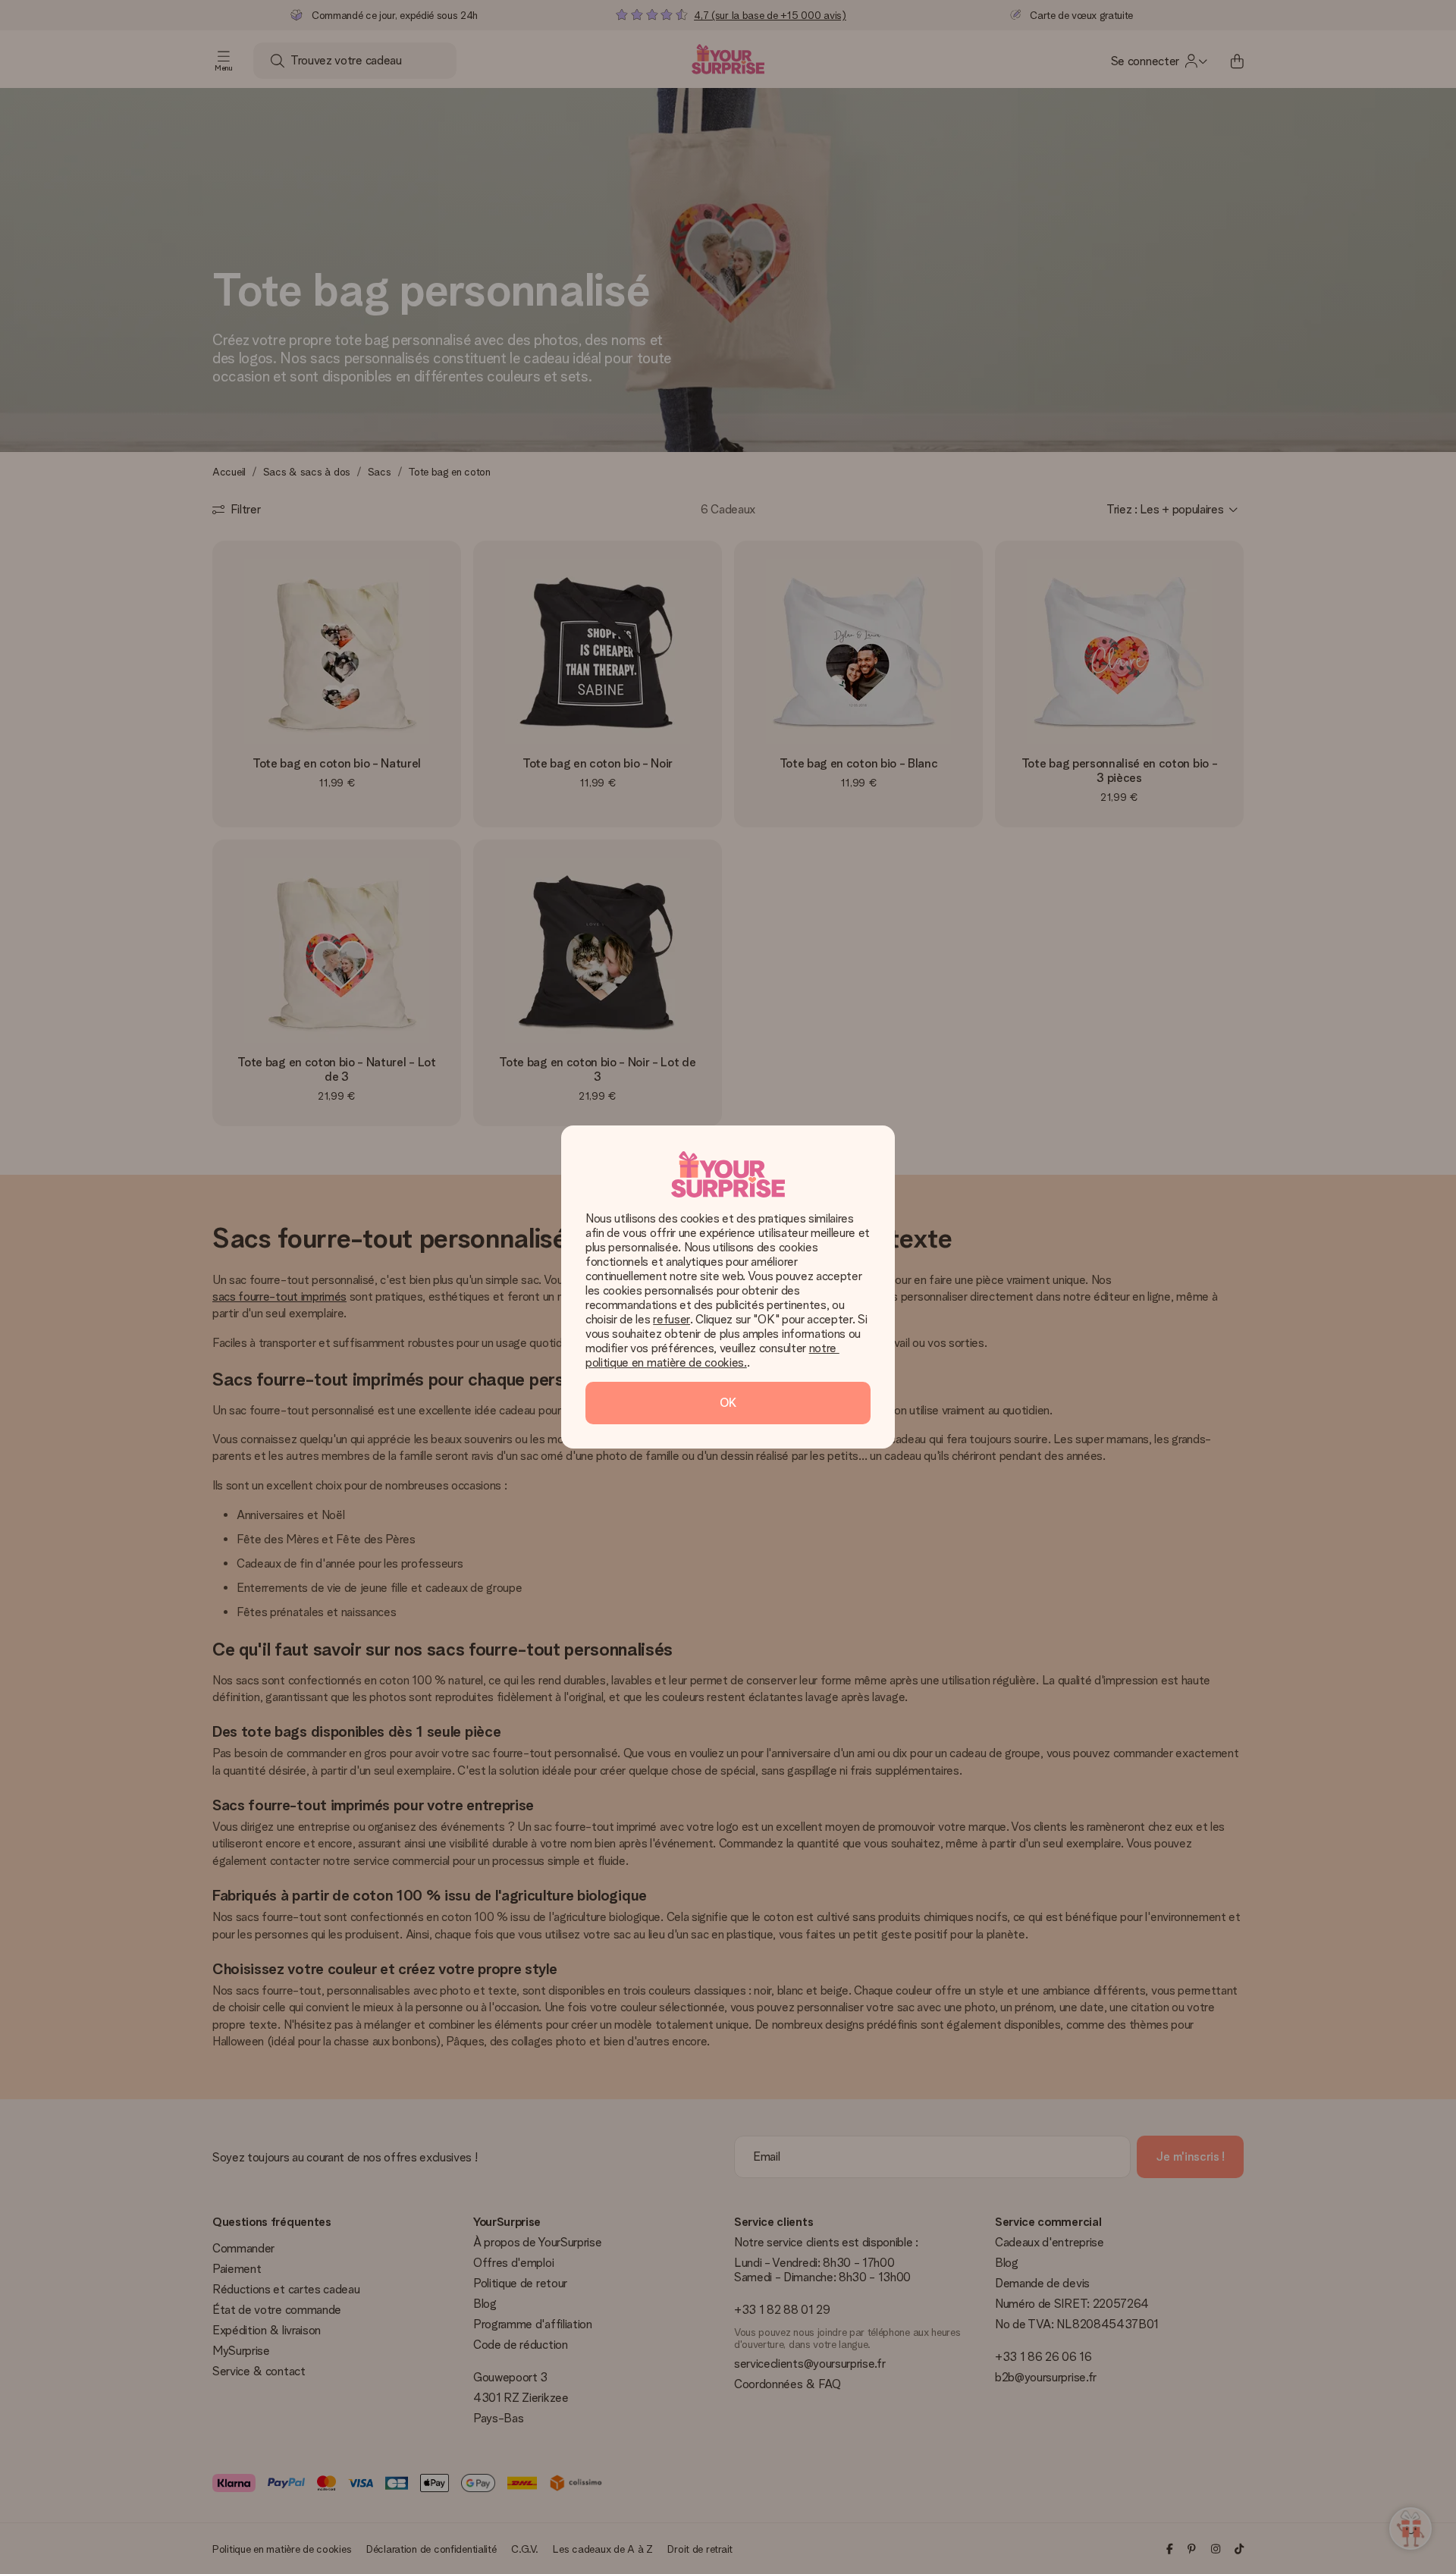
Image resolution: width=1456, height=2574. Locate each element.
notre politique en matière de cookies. (712, 1355)
